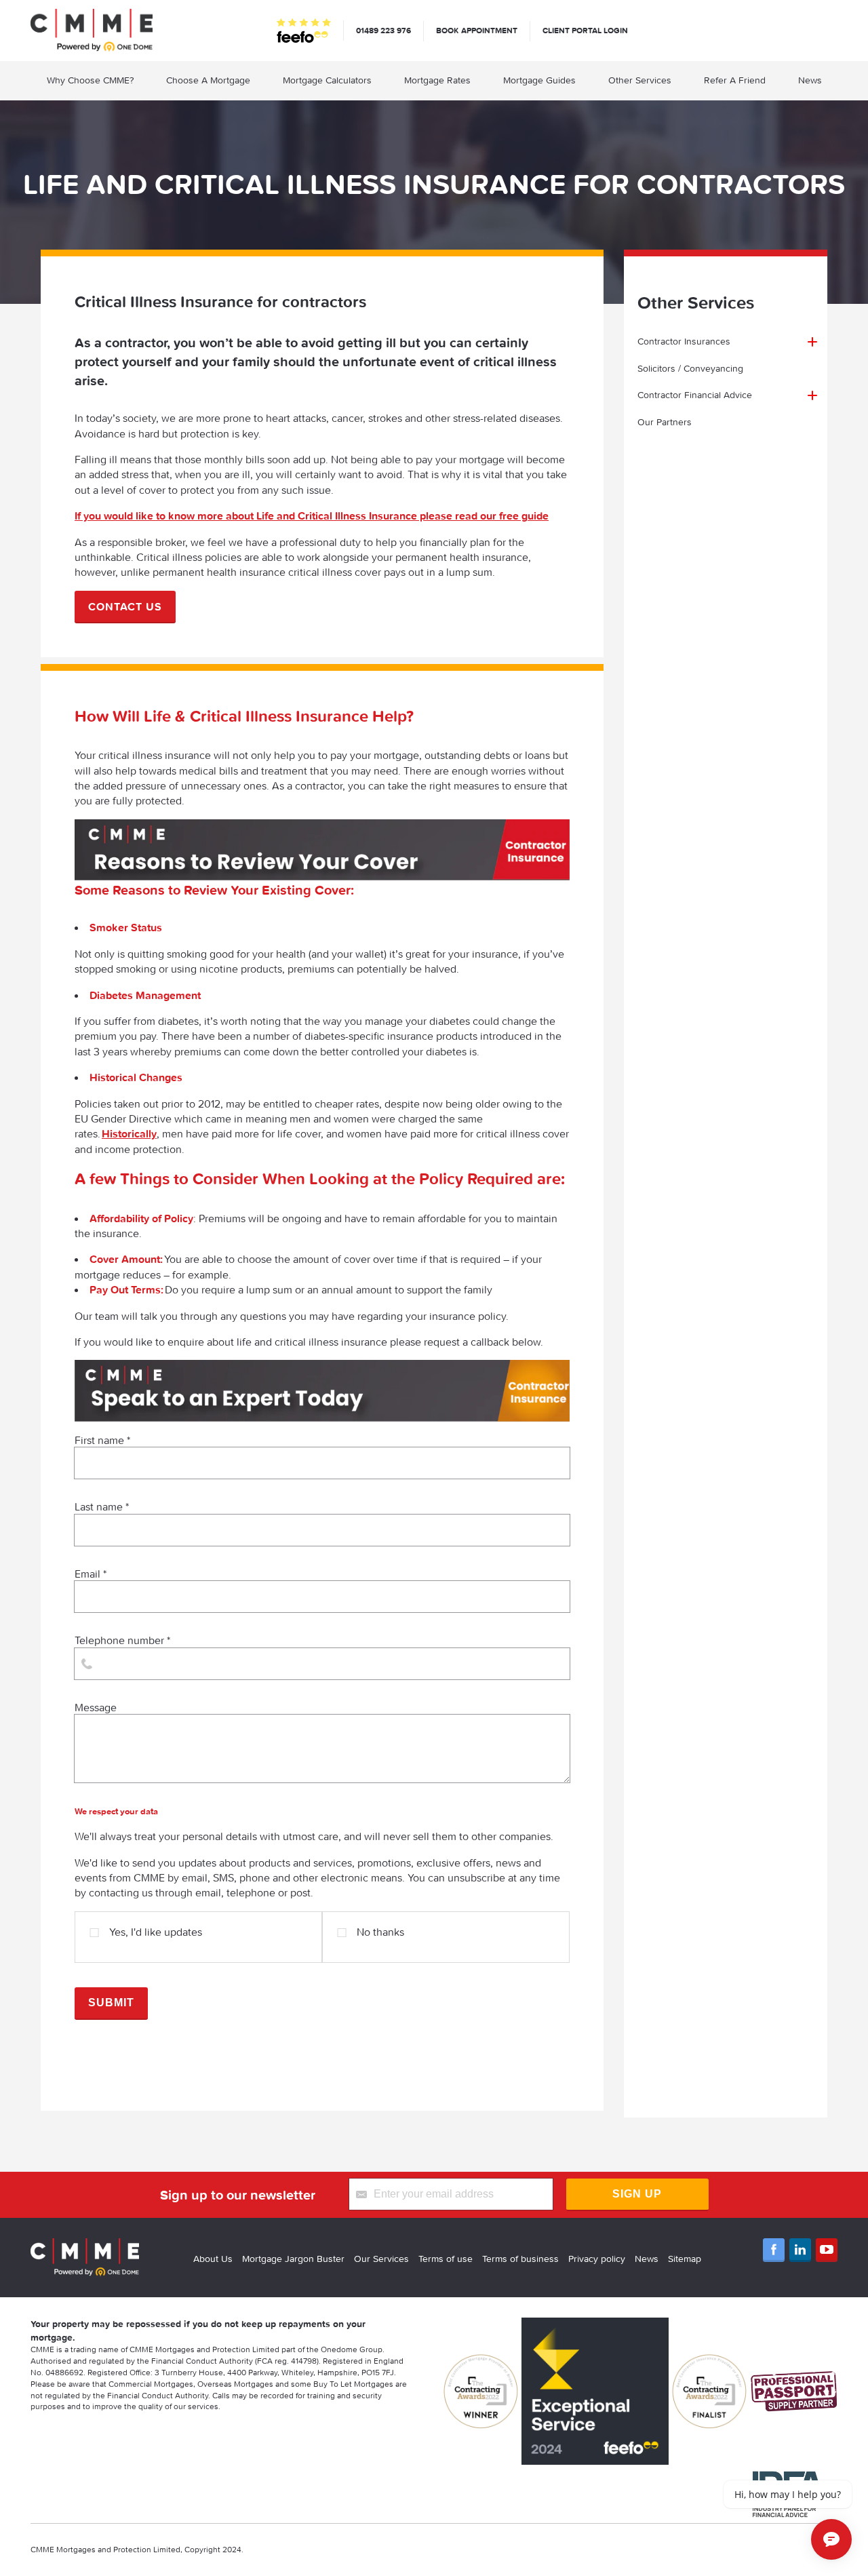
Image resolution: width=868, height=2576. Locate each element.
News (810, 80)
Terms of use (446, 2259)
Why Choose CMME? (90, 80)
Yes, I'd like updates (156, 1932)
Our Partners (665, 422)
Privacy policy (597, 2259)
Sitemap (685, 2259)
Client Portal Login (585, 30)
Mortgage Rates (437, 80)
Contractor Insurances (684, 341)
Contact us (125, 606)
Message (96, 1707)
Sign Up (637, 2194)
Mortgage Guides (539, 80)
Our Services (381, 2259)
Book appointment (477, 30)
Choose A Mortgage (208, 80)
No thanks (380, 1932)
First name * (102, 1440)
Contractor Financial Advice (695, 395)
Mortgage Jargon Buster (293, 2259)
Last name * (102, 1506)
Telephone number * (122, 1640)
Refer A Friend (735, 80)
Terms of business (520, 2259)
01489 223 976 (383, 30)
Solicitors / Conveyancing (690, 368)
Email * (91, 1574)
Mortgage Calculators (327, 80)
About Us (213, 2259)
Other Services (640, 80)
